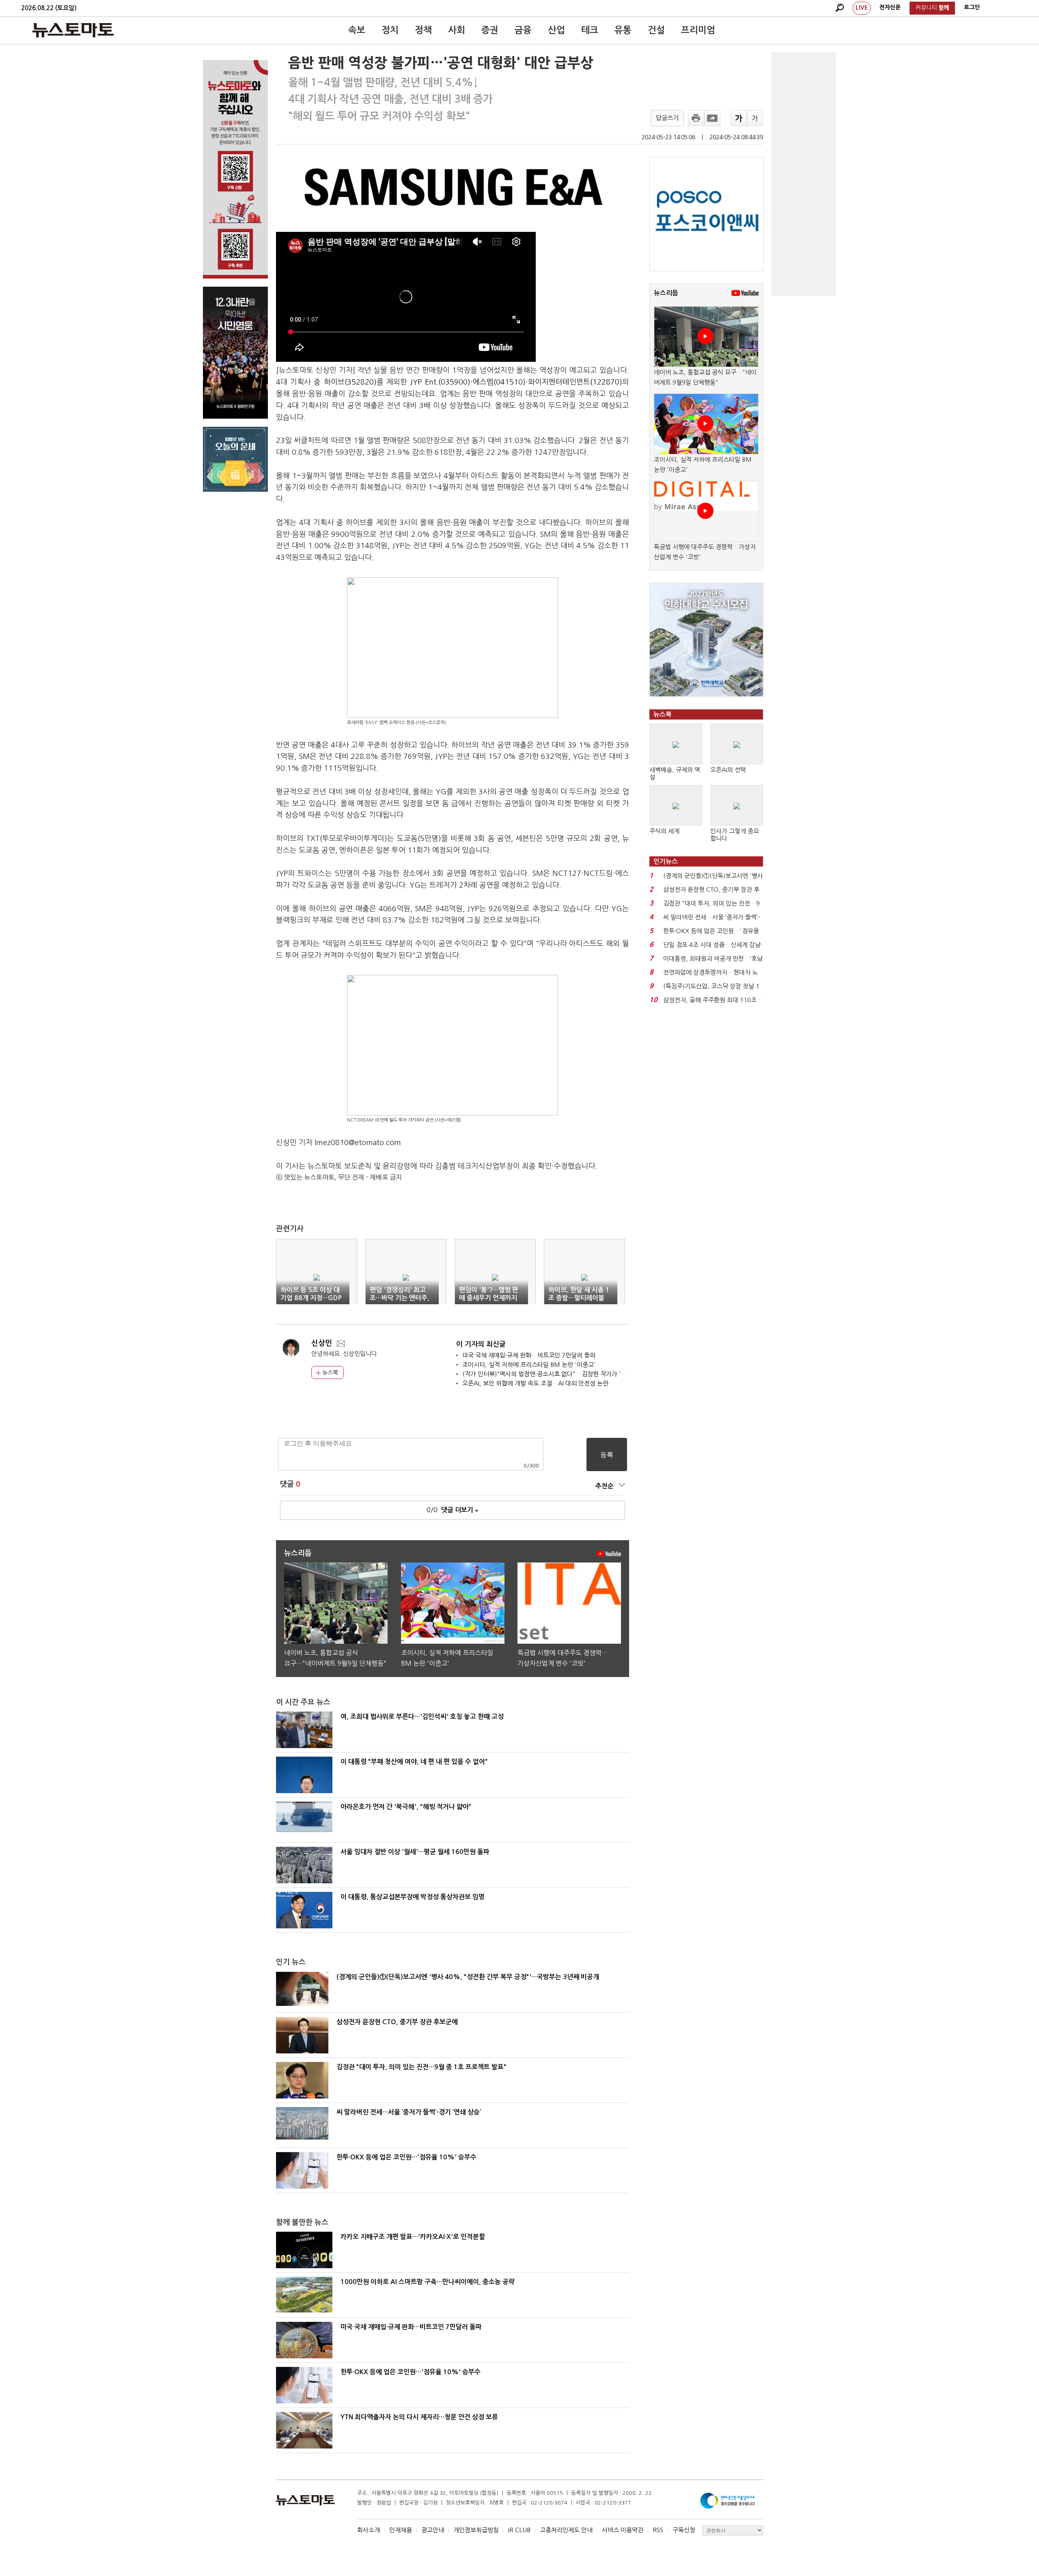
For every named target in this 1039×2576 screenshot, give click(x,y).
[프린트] (696, 118)
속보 (357, 30)
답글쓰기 (667, 118)
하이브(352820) (350, 382)
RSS (658, 2530)
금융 (523, 30)
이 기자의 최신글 (481, 1344)
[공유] (712, 118)
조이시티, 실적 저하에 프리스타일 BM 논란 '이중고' (529, 1365)
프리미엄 (698, 30)
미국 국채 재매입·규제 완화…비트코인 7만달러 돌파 (529, 1355)
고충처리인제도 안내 (566, 2530)
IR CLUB (519, 2530)
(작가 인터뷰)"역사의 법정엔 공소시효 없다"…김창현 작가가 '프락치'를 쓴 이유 (564, 1374)
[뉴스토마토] (73, 30)
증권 (490, 30)
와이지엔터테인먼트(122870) (575, 382)
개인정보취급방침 (476, 2530)
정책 (423, 30)
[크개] (739, 118)
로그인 (972, 7)
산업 (556, 30)
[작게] (755, 118)
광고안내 (433, 2530)
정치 (390, 30)
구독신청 (684, 2530)
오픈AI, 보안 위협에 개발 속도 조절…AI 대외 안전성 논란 (535, 1383)
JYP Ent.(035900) (440, 382)
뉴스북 (329, 1372)
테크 (590, 30)
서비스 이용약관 (623, 2530)
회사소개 (369, 2530)
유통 (623, 30)
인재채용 (401, 2530)
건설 (656, 30)
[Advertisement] (804, 174)
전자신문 (890, 7)
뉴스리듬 (666, 293)
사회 (457, 30)
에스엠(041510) (499, 382)
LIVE (862, 8)
